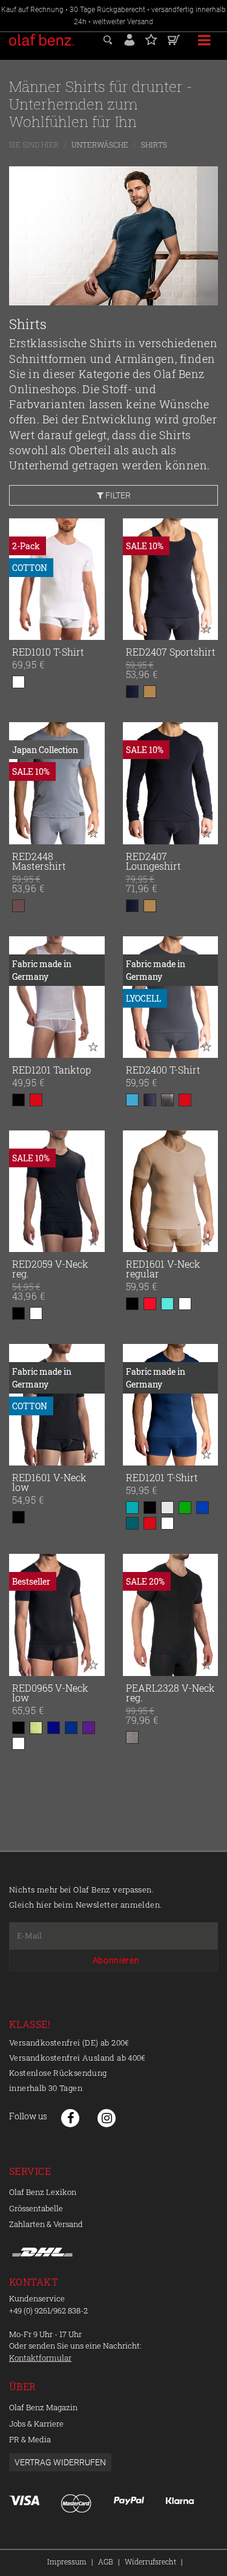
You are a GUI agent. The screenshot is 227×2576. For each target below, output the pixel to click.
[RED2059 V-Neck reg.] (57, 1191)
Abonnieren (116, 1960)
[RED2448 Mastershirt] (57, 783)
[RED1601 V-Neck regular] (171, 1191)
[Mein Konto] (130, 38)
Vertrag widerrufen (60, 2462)
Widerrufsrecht (150, 2561)
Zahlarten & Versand (46, 2224)
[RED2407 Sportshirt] (171, 579)
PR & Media (30, 2439)
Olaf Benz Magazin (43, 2407)
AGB (106, 2561)
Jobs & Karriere (36, 2424)
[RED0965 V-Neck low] (57, 1615)
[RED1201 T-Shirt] (171, 1405)
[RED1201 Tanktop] (57, 997)
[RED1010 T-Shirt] (57, 579)
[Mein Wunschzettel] (151, 38)
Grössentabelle (36, 2208)
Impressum (67, 2561)
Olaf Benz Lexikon (43, 2192)
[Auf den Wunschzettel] (93, 628)
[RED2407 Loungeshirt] (171, 783)
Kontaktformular (40, 2358)
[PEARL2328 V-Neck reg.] (171, 1615)
